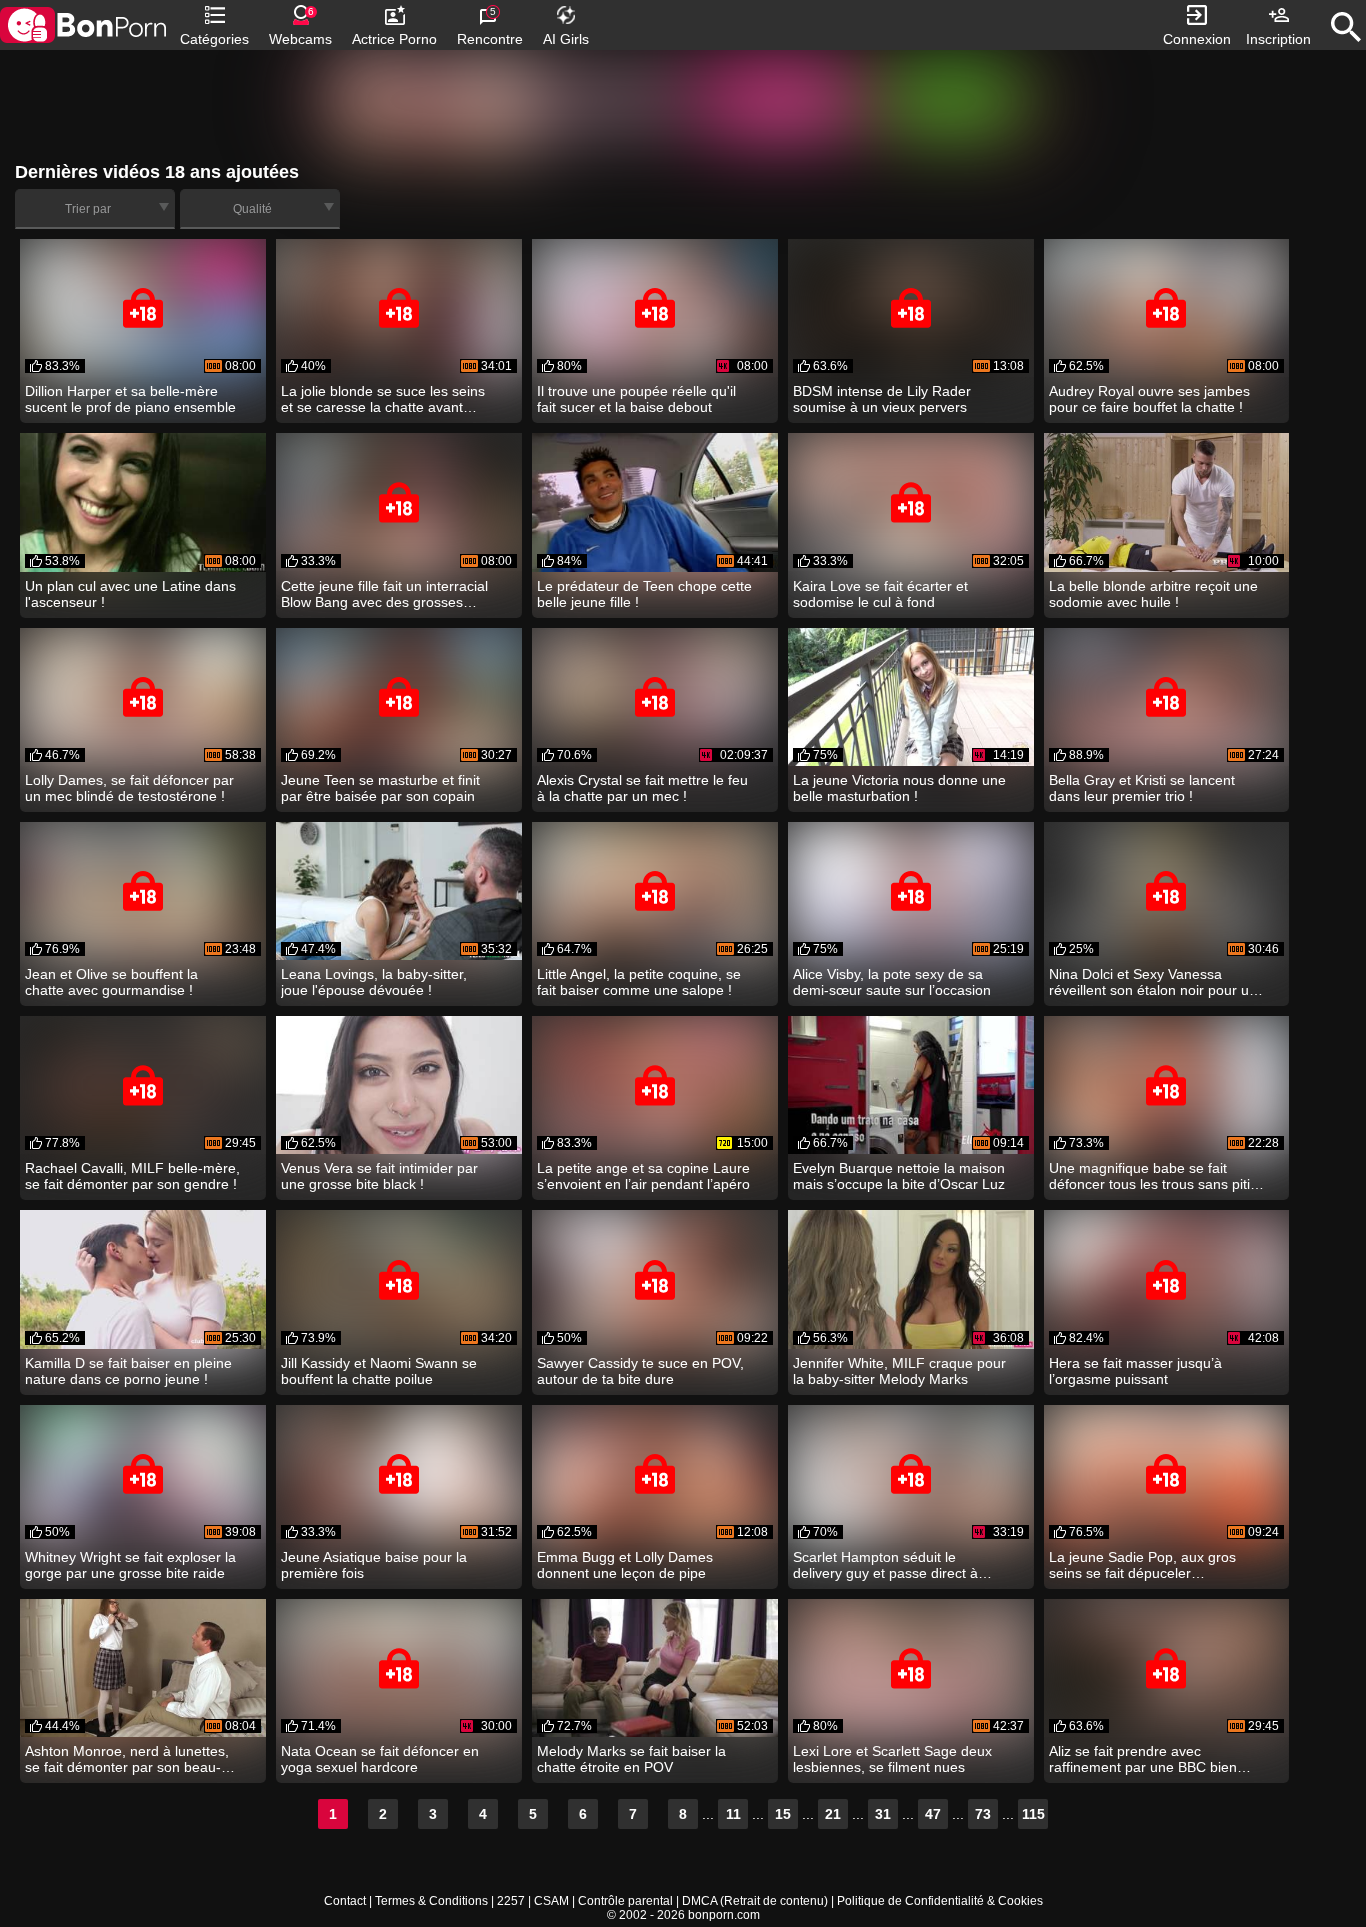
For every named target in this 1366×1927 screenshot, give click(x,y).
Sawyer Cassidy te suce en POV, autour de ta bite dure (640, 1371)
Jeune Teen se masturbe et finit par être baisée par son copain (380, 788)
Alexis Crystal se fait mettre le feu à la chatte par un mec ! (642, 788)
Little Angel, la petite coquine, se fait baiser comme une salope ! (639, 982)
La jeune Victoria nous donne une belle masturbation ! (899, 788)
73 (983, 1814)
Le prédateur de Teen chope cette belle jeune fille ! (644, 594)
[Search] (1346, 27)
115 (1033, 1814)
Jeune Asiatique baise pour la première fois (374, 1565)
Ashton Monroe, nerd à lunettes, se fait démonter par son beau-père (127, 1759)
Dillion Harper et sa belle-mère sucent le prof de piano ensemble (130, 399)
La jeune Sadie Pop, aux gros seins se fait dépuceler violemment (1142, 1565)
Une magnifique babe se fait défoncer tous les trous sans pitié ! (1153, 1176)
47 (933, 1814)
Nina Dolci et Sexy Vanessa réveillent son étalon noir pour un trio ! (1153, 982)
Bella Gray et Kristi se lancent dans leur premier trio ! (1142, 788)
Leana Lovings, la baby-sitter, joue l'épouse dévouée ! (374, 982)
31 (883, 1814)
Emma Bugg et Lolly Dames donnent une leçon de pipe (625, 1565)
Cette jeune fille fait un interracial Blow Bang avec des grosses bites (384, 594)
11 (733, 1814)
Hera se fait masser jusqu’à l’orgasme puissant (1135, 1371)
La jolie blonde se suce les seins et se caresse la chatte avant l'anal (383, 399)
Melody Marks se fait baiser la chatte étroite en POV (631, 1759)
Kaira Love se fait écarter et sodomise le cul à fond (880, 594)
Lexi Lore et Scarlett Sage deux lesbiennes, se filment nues (892, 1759)
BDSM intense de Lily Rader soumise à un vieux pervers (882, 399)
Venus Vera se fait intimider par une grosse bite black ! (379, 1176)
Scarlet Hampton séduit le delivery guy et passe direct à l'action (885, 1565)
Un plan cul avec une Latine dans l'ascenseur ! (130, 594)
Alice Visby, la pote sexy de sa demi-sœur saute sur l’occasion (892, 982)
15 (783, 1814)
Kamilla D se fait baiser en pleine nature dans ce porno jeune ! (128, 1371)
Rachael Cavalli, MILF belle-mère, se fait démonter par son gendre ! (132, 1176)
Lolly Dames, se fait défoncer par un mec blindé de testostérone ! (129, 788)
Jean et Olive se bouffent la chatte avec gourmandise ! (111, 982)
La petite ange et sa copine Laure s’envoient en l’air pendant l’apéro (643, 1176)
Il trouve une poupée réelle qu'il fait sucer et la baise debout (636, 399)
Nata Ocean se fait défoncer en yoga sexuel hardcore (380, 1759)
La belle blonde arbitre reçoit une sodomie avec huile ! (1153, 594)
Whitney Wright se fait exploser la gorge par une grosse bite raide (130, 1565)
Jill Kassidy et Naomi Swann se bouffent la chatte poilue (379, 1371)
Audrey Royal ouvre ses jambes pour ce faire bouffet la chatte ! (1149, 399)
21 (833, 1814)
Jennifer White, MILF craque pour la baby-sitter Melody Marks (899, 1371)
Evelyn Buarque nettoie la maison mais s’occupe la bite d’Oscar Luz (899, 1176)
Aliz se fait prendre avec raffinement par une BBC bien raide (1143, 1759)
